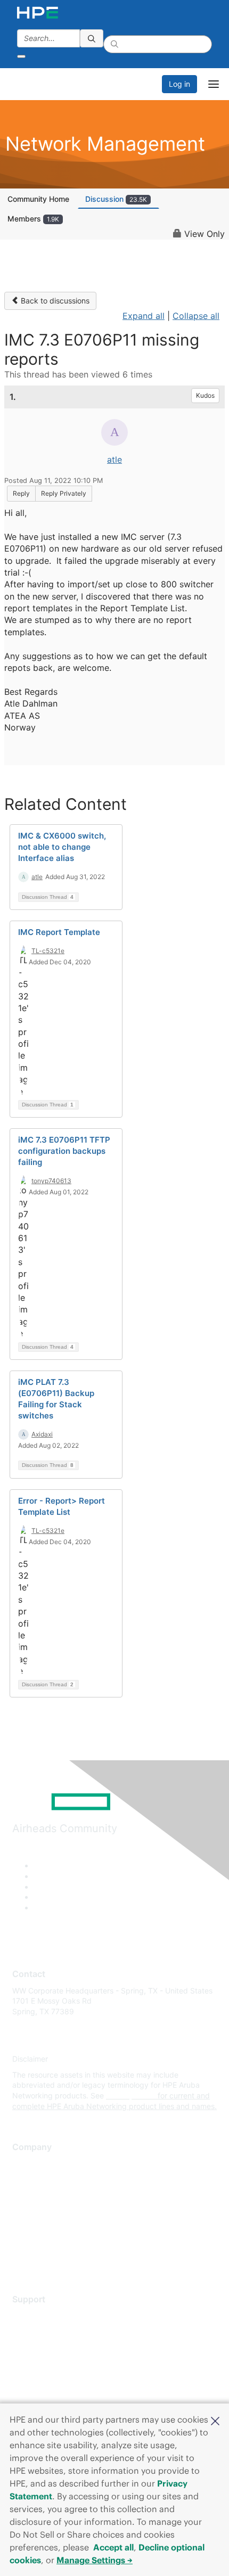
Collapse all (196, 316)
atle (114, 460)
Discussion (116, 199)
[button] (215, 2420)
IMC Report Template (59, 932)
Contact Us (32, 2195)
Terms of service (41, 2242)
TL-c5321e (48, 951)
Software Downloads (48, 2363)
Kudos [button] (205, 395)
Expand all (144, 316)
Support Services (42, 2315)
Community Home (38, 199)
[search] (92, 38)
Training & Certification (52, 2347)
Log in (179, 84)
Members (33, 219)
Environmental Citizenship (57, 2210)
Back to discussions (54, 301)
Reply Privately (64, 493)
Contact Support (41, 2331)
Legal (22, 2258)
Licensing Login (39, 2378)
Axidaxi (42, 1434)
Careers (26, 2179)
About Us (28, 2164)
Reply (21, 493)
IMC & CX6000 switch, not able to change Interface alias (62, 847)
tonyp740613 (51, 1181)
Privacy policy (37, 2226)
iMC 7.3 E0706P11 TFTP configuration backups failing (64, 1151)
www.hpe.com (131, 2095)
